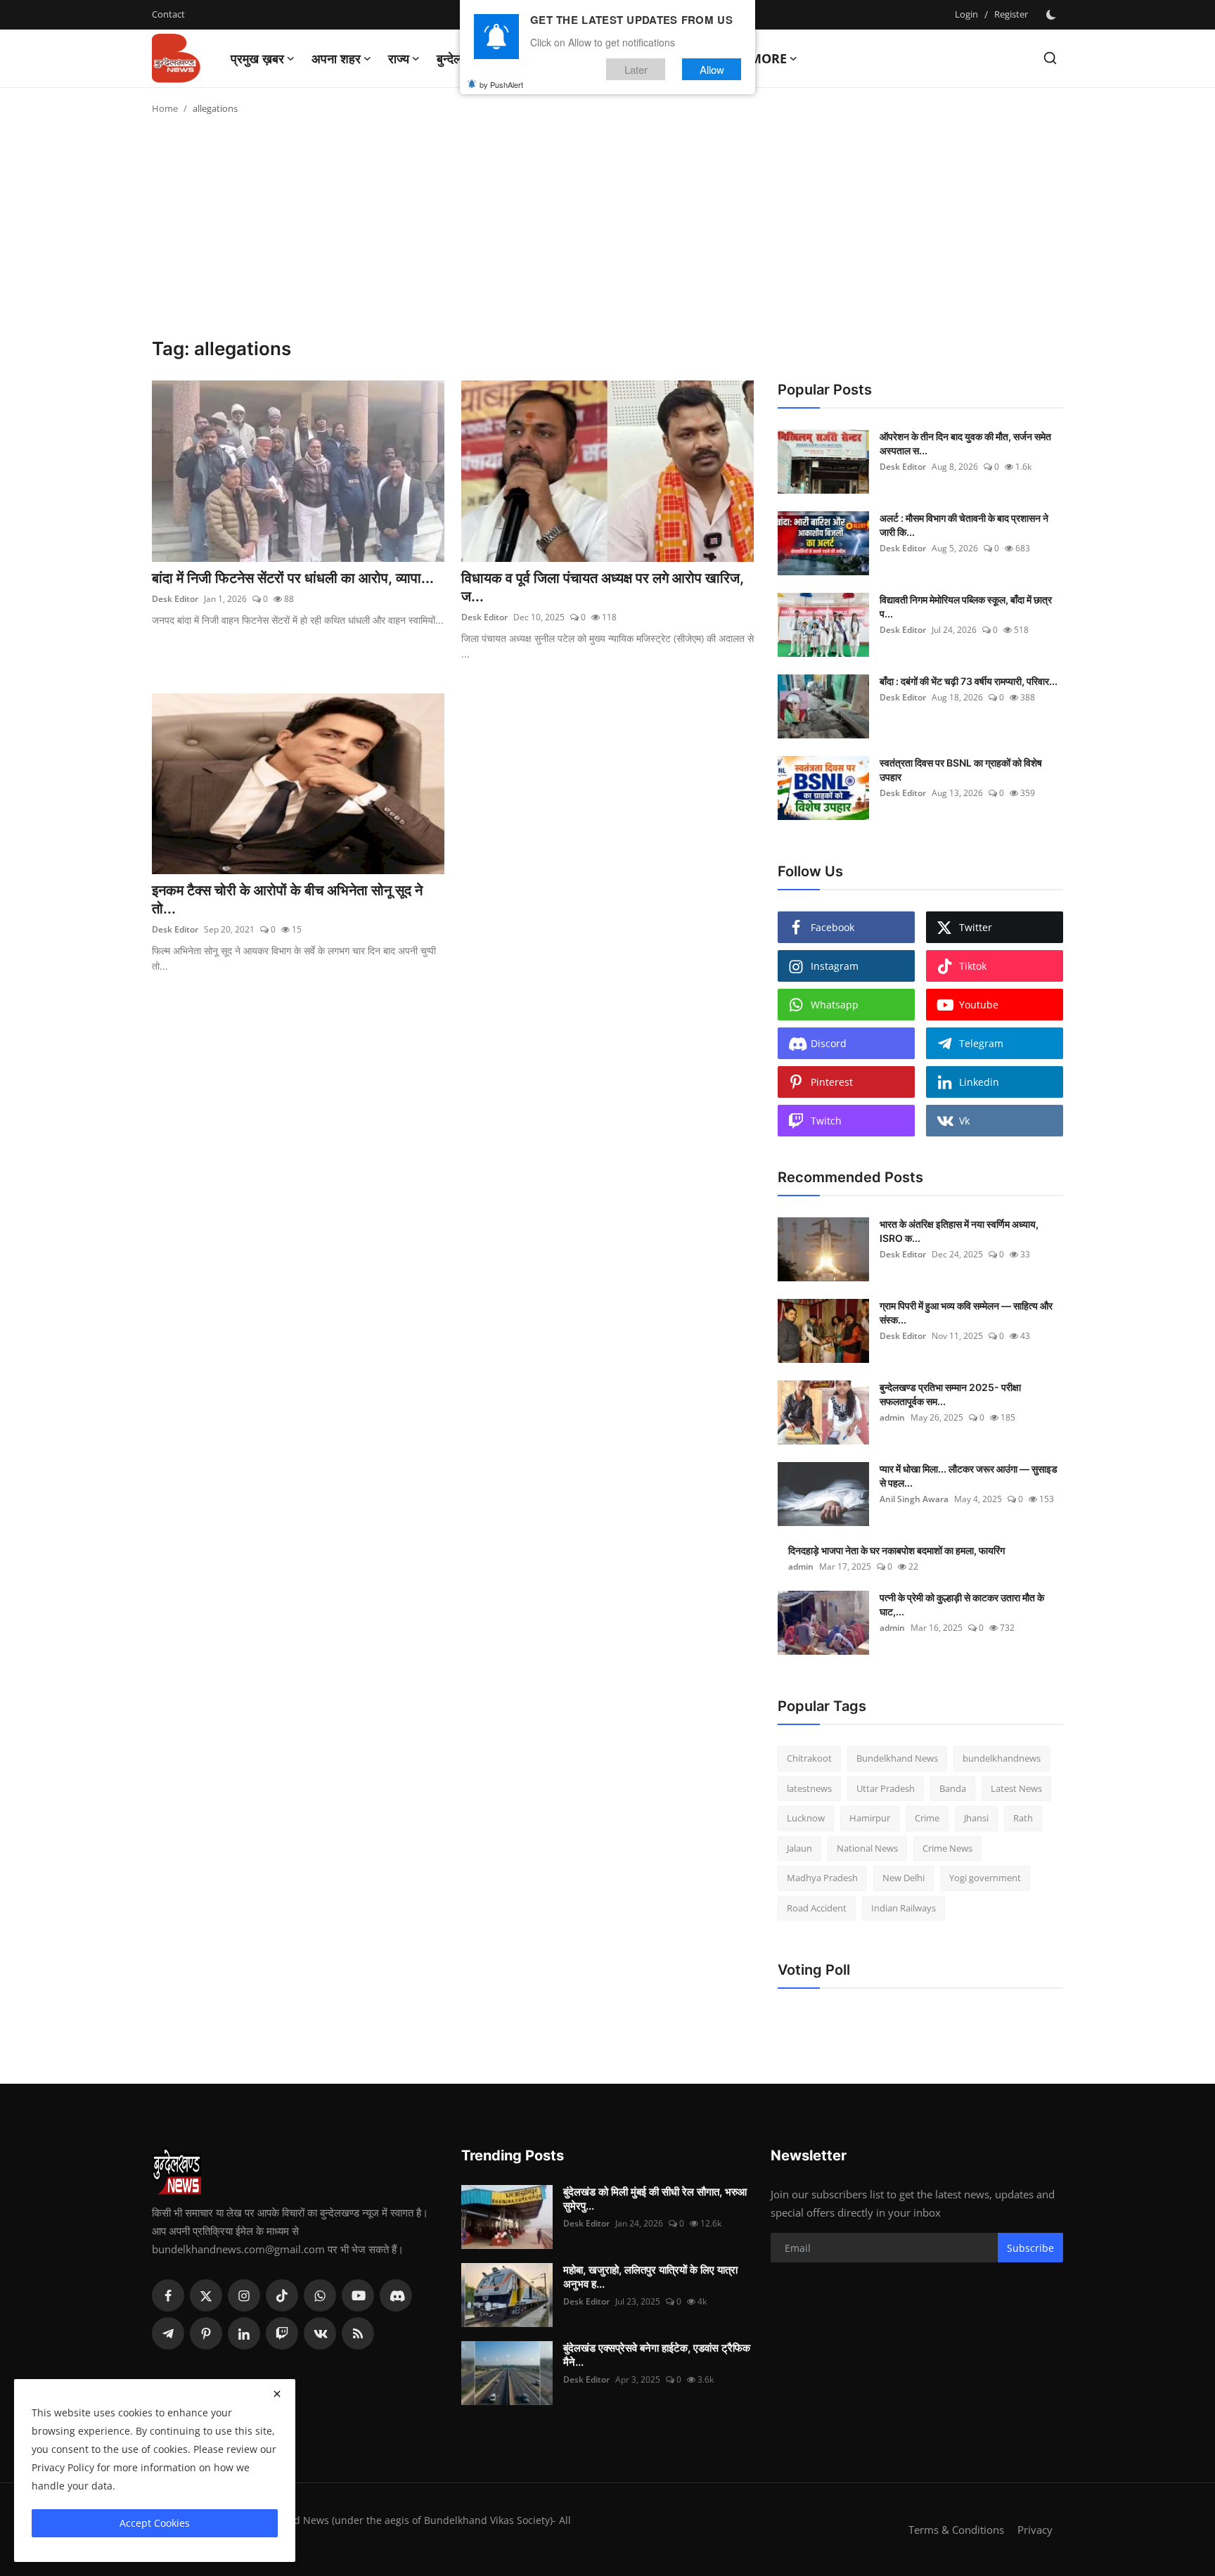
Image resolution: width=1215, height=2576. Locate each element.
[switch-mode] (1053, 15)
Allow (712, 69)
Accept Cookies (155, 2523)
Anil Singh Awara (914, 1499)
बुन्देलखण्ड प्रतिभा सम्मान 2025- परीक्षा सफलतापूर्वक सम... (950, 1394)
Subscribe (1030, 2248)
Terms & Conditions (956, 2530)
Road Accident (817, 1908)
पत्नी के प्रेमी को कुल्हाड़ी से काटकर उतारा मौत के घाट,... (962, 1604)
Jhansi (976, 1818)
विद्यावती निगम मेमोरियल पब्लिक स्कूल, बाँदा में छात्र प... (966, 607)
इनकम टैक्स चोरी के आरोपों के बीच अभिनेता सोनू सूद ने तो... (287, 899)
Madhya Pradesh (822, 1878)
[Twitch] (282, 2333)
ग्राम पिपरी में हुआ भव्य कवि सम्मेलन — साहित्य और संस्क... (966, 1313)
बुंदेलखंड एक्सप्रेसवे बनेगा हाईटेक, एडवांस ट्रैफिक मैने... (657, 2355)
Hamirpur (870, 1818)
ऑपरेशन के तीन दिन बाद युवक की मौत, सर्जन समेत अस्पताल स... (965, 443)
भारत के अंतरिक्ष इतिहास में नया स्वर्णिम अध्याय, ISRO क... (959, 1231)
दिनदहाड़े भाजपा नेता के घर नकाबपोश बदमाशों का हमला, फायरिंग (896, 1550)
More (768, 58)
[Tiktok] (282, 2295)
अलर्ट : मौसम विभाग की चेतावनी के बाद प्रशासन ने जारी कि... (964, 525)
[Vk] (320, 2333)
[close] (277, 2394)
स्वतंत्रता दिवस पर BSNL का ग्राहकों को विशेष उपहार (961, 770)
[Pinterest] (206, 2333)
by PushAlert (501, 84)
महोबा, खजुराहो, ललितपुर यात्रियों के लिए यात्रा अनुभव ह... (650, 2277)
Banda (953, 1788)
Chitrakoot (809, 1758)
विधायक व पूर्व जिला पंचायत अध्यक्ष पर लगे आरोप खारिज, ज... (603, 587)
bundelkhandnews (1002, 1758)
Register (1011, 14)
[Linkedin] (244, 2333)
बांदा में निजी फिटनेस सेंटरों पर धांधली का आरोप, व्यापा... (293, 578)
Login (966, 14)
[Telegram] (168, 2333)
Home (165, 108)
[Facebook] (168, 2295)
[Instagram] (244, 2295)
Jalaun (799, 1848)
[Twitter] (206, 2295)
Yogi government (985, 1878)
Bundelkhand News (897, 1758)
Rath (1023, 1818)
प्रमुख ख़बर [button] (257, 58)
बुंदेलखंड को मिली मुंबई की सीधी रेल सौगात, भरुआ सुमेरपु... (655, 2199)
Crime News (947, 1848)
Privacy (1035, 2530)
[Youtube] (358, 2295)
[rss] (358, 2333)
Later (636, 69)
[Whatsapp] (320, 2295)
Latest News (1016, 1788)
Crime (927, 1818)
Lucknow (806, 1818)
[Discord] (396, 2295)
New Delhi (904, 1878)
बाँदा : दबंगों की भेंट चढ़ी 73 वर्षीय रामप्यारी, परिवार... (969, 681)
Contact (168, 14)
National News (867, 1848)
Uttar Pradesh (886, 1788)
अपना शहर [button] (336, 58)
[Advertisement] (607, 232)
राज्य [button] (399, 58)
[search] (1050, 58)
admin (892, 1417)
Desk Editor (175, 599)
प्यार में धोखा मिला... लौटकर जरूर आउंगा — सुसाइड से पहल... (969, 1476)
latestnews (809, 1788)
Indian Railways (904, 1908)
